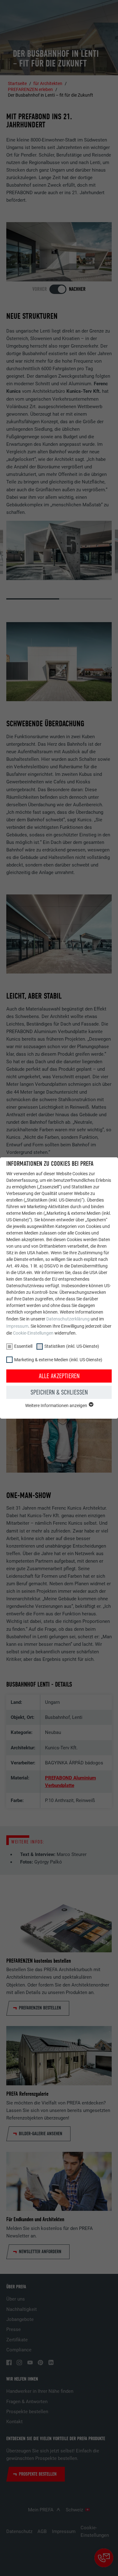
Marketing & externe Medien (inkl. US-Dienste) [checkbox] (58, 1360)
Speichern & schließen (59, 1392)
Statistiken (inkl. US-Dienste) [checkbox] (72, 1346)
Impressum (17, 1326)
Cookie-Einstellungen (33, 1333)
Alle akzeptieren (59, 1376)
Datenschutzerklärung (68, 1319)
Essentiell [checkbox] (23, 1346)
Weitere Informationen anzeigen (57, 1405)
